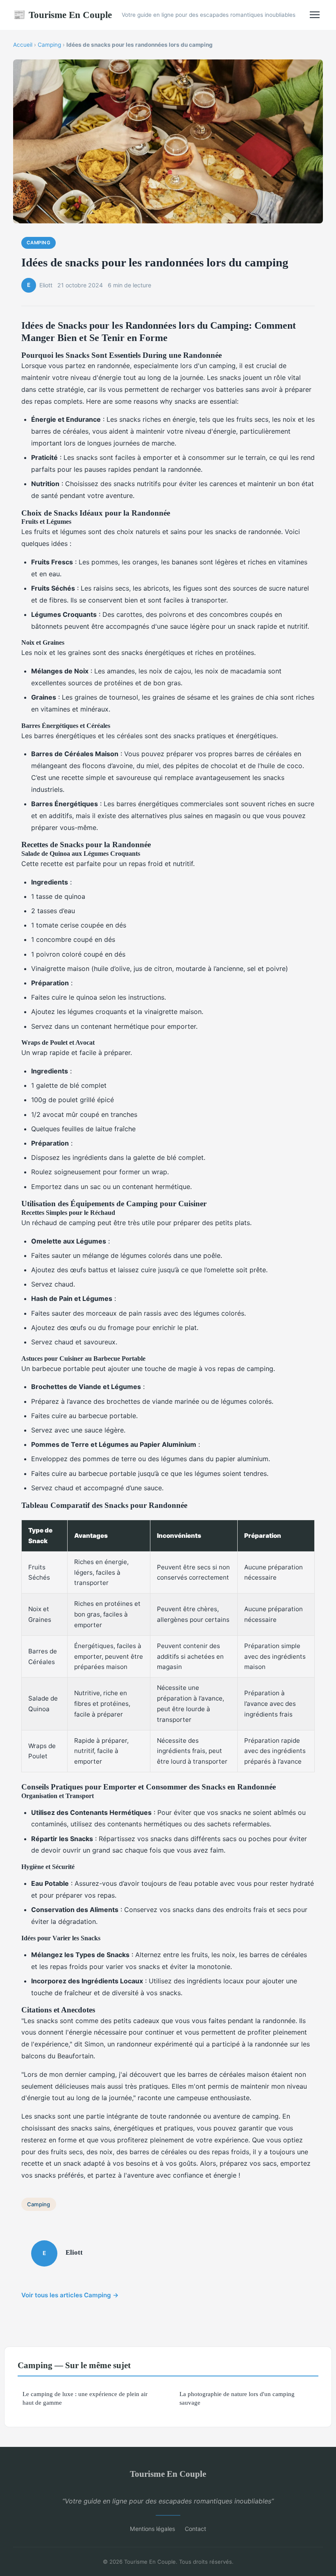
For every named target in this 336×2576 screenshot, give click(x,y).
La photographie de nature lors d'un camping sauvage (237, 2398)
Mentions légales (152, 2529)
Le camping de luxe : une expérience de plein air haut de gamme (85, 2398)
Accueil (23, 45)
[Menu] (315, 15)
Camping (49, 45)
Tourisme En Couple (62, 15)
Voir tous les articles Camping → (70, 2295)
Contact (195, 2529)
